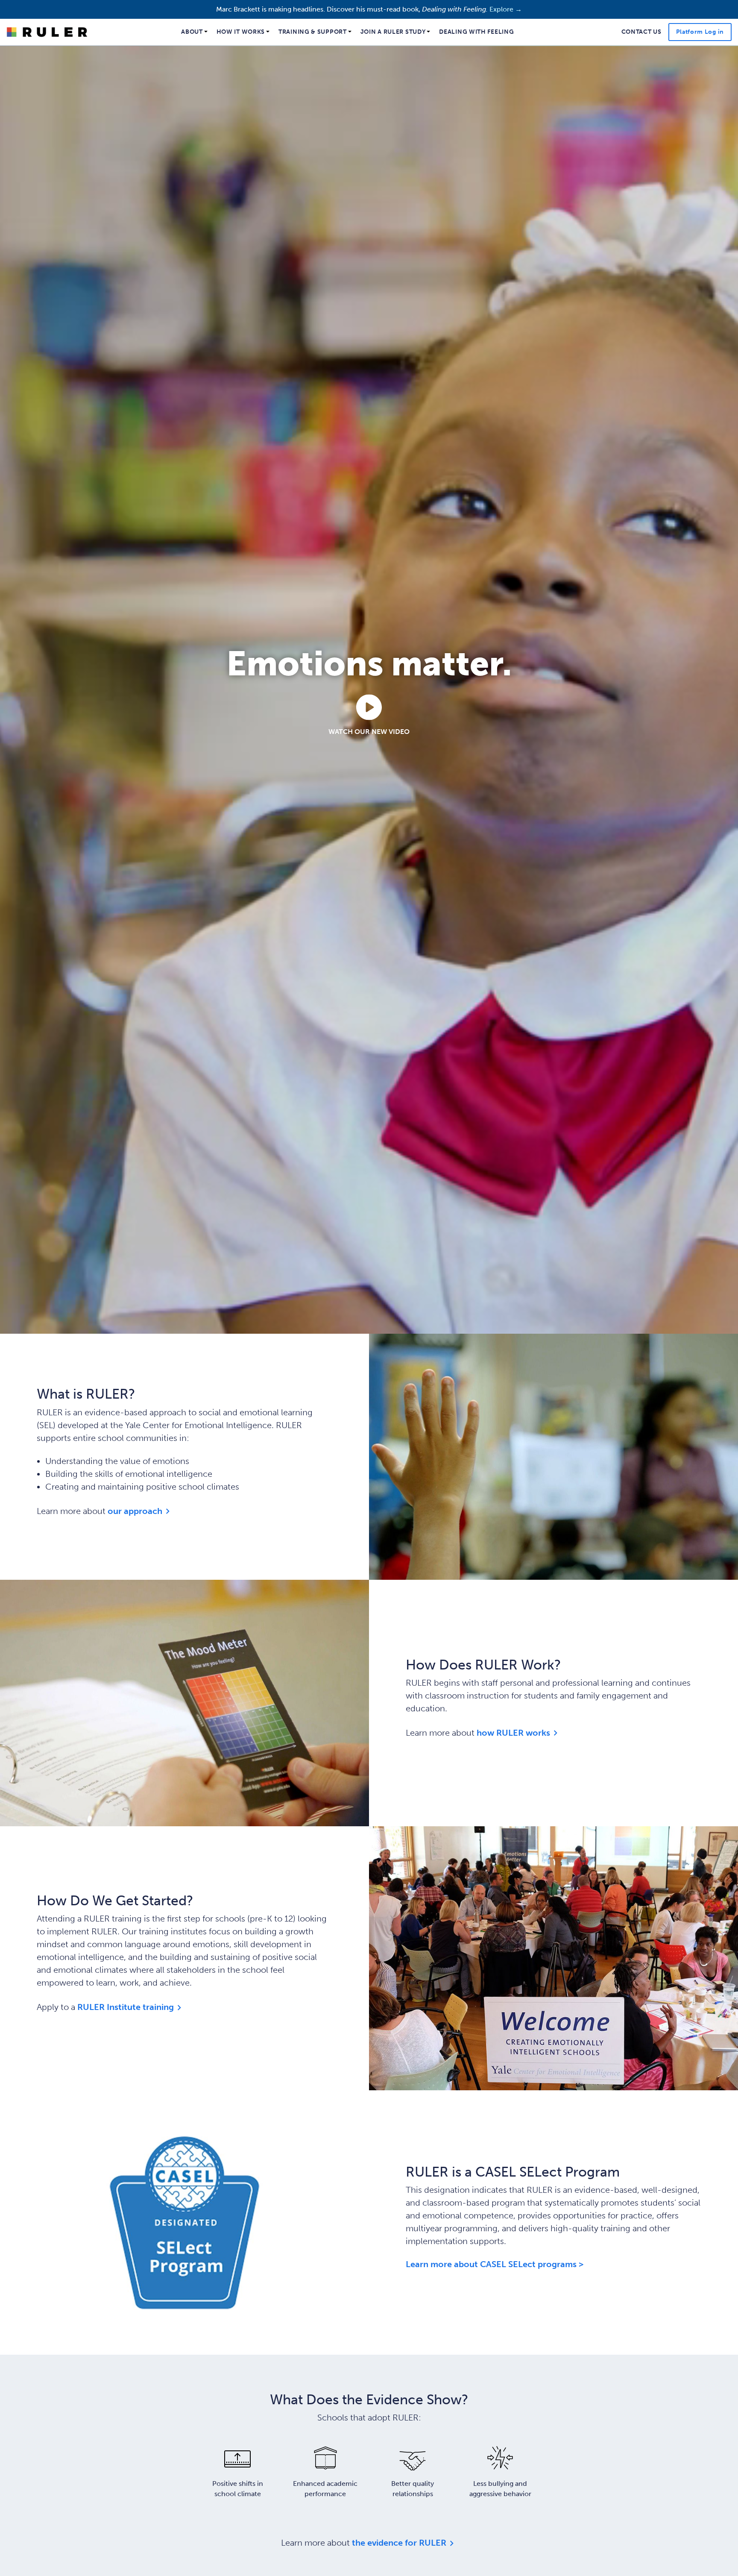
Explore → (506, 9)
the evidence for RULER (399, 2542)
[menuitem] (195, 32)
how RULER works (513, 1732)
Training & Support (313, 32)
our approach (135, 1510)
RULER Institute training (126, 2006)
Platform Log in (700, 32)
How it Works (241, 32)
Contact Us (641, 32)
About (192, 32)
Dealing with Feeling (476, 32)
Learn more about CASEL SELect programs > (495, 2264)
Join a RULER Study (393, 32)
